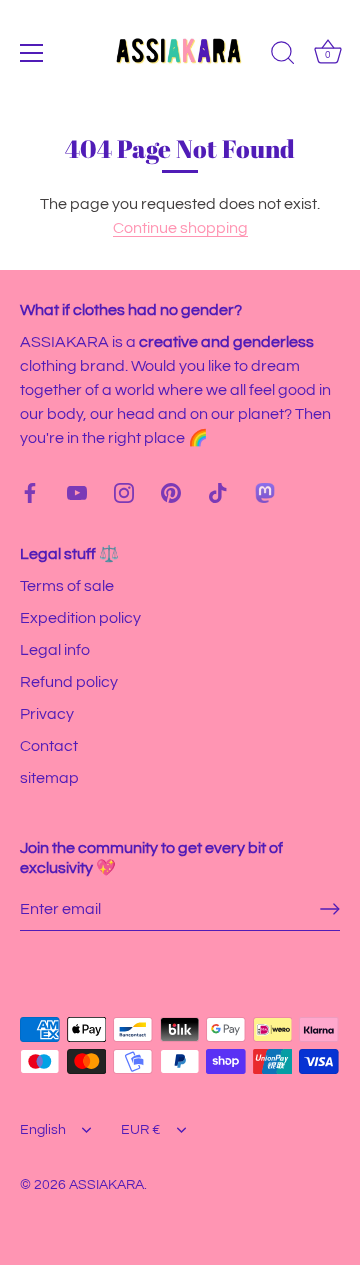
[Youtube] (77, 492)
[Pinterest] (171, 492)
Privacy (47, 714)
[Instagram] (124, 492)
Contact (49, 746)
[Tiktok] (218, 492)
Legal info (55, 650)
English (43, 1130)
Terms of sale (67, 586)
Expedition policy (80, 618)
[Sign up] (330, 909)
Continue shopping (180, 228)
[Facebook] (30, 492)
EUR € (141, 1130)
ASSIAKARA (106, 1185)
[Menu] (32, 53)
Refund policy (69, 682)
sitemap (49, 778)
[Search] (283, 56)
